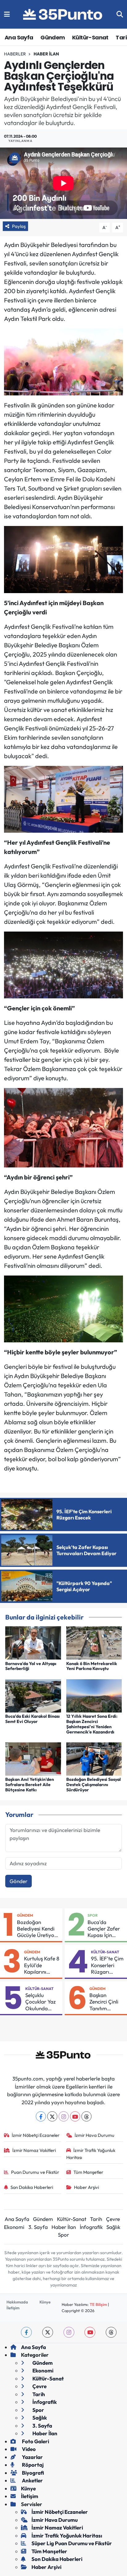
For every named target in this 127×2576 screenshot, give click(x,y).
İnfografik (91, 2227)
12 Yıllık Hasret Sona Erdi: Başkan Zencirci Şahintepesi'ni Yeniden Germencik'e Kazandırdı (92, 1724)
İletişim (13, 2308)
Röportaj (32, 2465)
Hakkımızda (17, 2302)
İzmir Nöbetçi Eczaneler (36, 2135)
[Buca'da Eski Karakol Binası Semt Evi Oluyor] (33, 1695)
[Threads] (86, 2116)
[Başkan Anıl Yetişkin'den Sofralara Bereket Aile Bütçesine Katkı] (33, 1758)
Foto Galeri (35, 2441)
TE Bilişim (98, 2304)
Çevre (113, 2219)
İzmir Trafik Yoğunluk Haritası (91, 2154)
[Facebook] (41, 2116)
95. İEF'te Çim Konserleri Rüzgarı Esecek (107, 1965)
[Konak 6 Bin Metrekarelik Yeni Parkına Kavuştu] (94, 1642)
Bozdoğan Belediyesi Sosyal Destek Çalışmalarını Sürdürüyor (94, 1785)
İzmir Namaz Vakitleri (34, 2150)
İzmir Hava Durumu (94, 2135)
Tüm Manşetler (88, 2172)
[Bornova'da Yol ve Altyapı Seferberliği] (33, 1642)
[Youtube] (75, 2116)
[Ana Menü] (7, 14)
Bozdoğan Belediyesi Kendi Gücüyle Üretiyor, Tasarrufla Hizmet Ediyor (38, 1929)
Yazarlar (32, 2457)
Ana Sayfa (19, 37)
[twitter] (48, 2332)
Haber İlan (46, 54)
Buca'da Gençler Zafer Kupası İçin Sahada (104, 1929)
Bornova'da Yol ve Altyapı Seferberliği (31, 1666)
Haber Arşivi (86, 2187)
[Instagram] (64, 2116)
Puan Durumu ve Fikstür (35, 2172)
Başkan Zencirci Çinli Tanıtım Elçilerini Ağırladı (104, 2002)
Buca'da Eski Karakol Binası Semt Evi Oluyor (33, 1719)
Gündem (53, 37)
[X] (52, 2116)
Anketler (32, 2480)
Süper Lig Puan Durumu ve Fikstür (72, 2543)
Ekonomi (14, 2227)
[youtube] (90, 2332)
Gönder (18, 1881)
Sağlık (113, 2227)
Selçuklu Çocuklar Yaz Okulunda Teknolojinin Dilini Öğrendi (41, 2002)
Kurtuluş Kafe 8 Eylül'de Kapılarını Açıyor (42, 1965)
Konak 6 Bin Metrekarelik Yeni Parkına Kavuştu (92, 1666)
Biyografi (33, 2473)
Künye (45, 2302)
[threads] (111, 2332)
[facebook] (26, 2332)
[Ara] (120, 14)
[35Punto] (63, 14)
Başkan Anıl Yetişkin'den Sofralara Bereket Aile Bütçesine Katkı (30, 1785)
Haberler (15, 54)
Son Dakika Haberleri (32, 2187)
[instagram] (69, 2332)
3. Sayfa (38, 2227)
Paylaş (19, 226)
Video (28, 2449)
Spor (93, 1915)
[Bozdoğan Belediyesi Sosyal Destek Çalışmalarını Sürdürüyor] (94, 1758)
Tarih (96, 2219)
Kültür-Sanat (90, 37)
